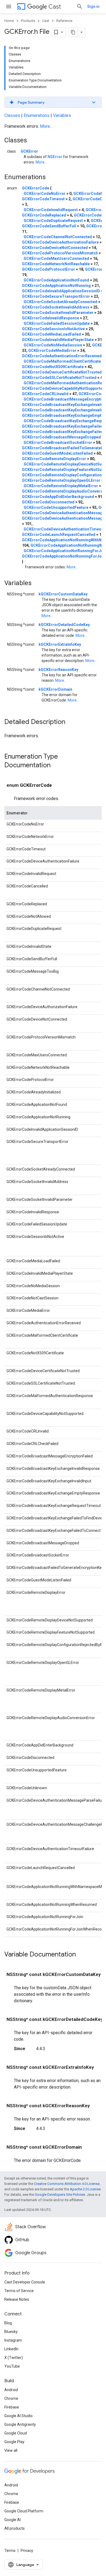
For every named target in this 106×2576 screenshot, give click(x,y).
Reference (64, 21)
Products (28, 21)
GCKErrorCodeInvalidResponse (51, 318)
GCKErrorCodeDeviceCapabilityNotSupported (63, 388)
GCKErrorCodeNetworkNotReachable (56, 264)
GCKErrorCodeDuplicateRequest (53, 221)
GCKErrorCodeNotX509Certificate (53, 367)
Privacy (27, 2551)
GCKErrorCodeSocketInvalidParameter (58, 313)
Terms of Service (19, 2291)
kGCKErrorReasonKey (58, 670)
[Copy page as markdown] (73, 32)
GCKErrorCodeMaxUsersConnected (56, 258)
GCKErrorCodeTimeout (43, 199)
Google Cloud (16, 2433)
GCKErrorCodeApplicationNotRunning (56, 286)
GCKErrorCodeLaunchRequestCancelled (59, 535)
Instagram (13, 2340)
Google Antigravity (20, 2424)
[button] (53, 102)
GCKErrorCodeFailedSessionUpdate (57, 323)
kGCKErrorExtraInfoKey (60, 644)
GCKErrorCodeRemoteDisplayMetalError (61, 486)
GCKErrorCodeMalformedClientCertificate (62, 361)
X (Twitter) (14, 2358)
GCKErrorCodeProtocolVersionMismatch (60, 253)
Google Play (14, 2442)
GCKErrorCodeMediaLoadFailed (52, 334)
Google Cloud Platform (24, 2511)
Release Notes (17, 2299)
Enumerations (37, 115)
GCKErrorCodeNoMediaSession (53, 345)
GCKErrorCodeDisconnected (48, 502)
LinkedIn (11, 2349)
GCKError (29, 151)
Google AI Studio (18, 2416)
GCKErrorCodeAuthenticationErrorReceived (62, 356)
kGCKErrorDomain (55, 689)
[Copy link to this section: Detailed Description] (71, 722)
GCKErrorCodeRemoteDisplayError (54, 459)
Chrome (11, 2398)
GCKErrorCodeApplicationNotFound (56, 280)
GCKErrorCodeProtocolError (49, 269)
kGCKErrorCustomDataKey (63, 594)
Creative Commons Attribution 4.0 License (67, 2184)
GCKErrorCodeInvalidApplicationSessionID (61, 291)
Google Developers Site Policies (60, 2195)
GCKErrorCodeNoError (45, 194)
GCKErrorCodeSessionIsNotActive (53, 329)
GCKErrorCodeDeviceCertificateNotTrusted (62, 372)
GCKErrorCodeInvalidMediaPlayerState (58, 340)
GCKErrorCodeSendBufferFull (49, 226)
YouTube (12, 2366)
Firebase (12, 2407)
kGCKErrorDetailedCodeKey (64, 625)
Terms (10, 2551)
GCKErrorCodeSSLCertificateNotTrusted (59, 378)
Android (11, 2390)
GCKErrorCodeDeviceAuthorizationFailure (60, 242)
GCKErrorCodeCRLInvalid (45, 394)
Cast (55, 7)
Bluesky (11, 2332)
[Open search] (80, 6)
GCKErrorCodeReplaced (44, 215)
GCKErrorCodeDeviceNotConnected (55, 248)
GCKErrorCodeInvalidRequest (51, 210)
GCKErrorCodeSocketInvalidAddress (56, 307)
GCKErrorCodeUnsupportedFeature (56, 507)
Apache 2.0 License (85, 2189)
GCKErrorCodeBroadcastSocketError (58, 443)
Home (9, 21)
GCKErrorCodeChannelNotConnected (58, 237)
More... (46, 126)
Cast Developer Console (25, 2282)
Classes (12, 115)
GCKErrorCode (36, 188)
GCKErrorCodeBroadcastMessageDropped (61, 437)
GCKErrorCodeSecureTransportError (56, 296)
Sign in (93, 6)
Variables (62, 115)
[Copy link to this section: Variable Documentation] (81, 1955)
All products (15, 2528)
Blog (8, 2323)
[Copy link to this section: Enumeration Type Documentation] (56, 766)
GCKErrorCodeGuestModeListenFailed (57, 453)
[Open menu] (9, 6)
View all (11, 2450)
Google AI (13, 2520)
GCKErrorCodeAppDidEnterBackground (58, 497)
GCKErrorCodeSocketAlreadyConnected (60, 302)
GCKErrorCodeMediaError (52, 350)
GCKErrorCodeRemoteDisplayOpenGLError (61, 480)
